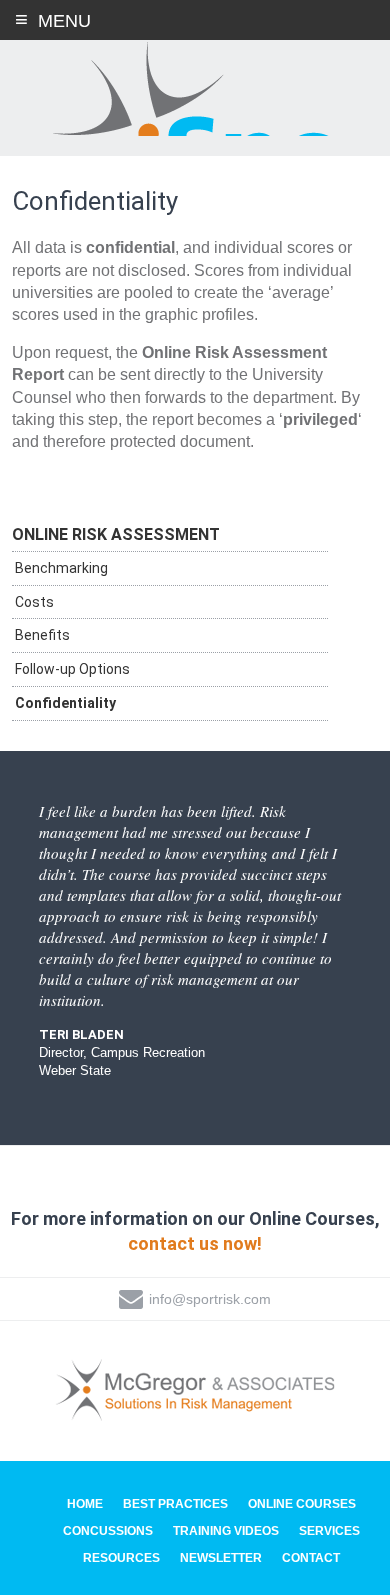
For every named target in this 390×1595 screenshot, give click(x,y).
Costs (34, 602)
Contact (311, 1558)
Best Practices (175, 1504)
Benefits (42, 635)
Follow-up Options (72, 669)
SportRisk (195, 89)
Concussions (108, 1531)
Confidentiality (65, 703)
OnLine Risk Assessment (116, 534)
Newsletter (221, 1558)
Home (85, 1504)
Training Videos (226, 1531)
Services (329, 1531)
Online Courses (302, 1504)
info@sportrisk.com (210, 1299)
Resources (121, 1558)
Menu (64, 21)
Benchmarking (61, 568)
